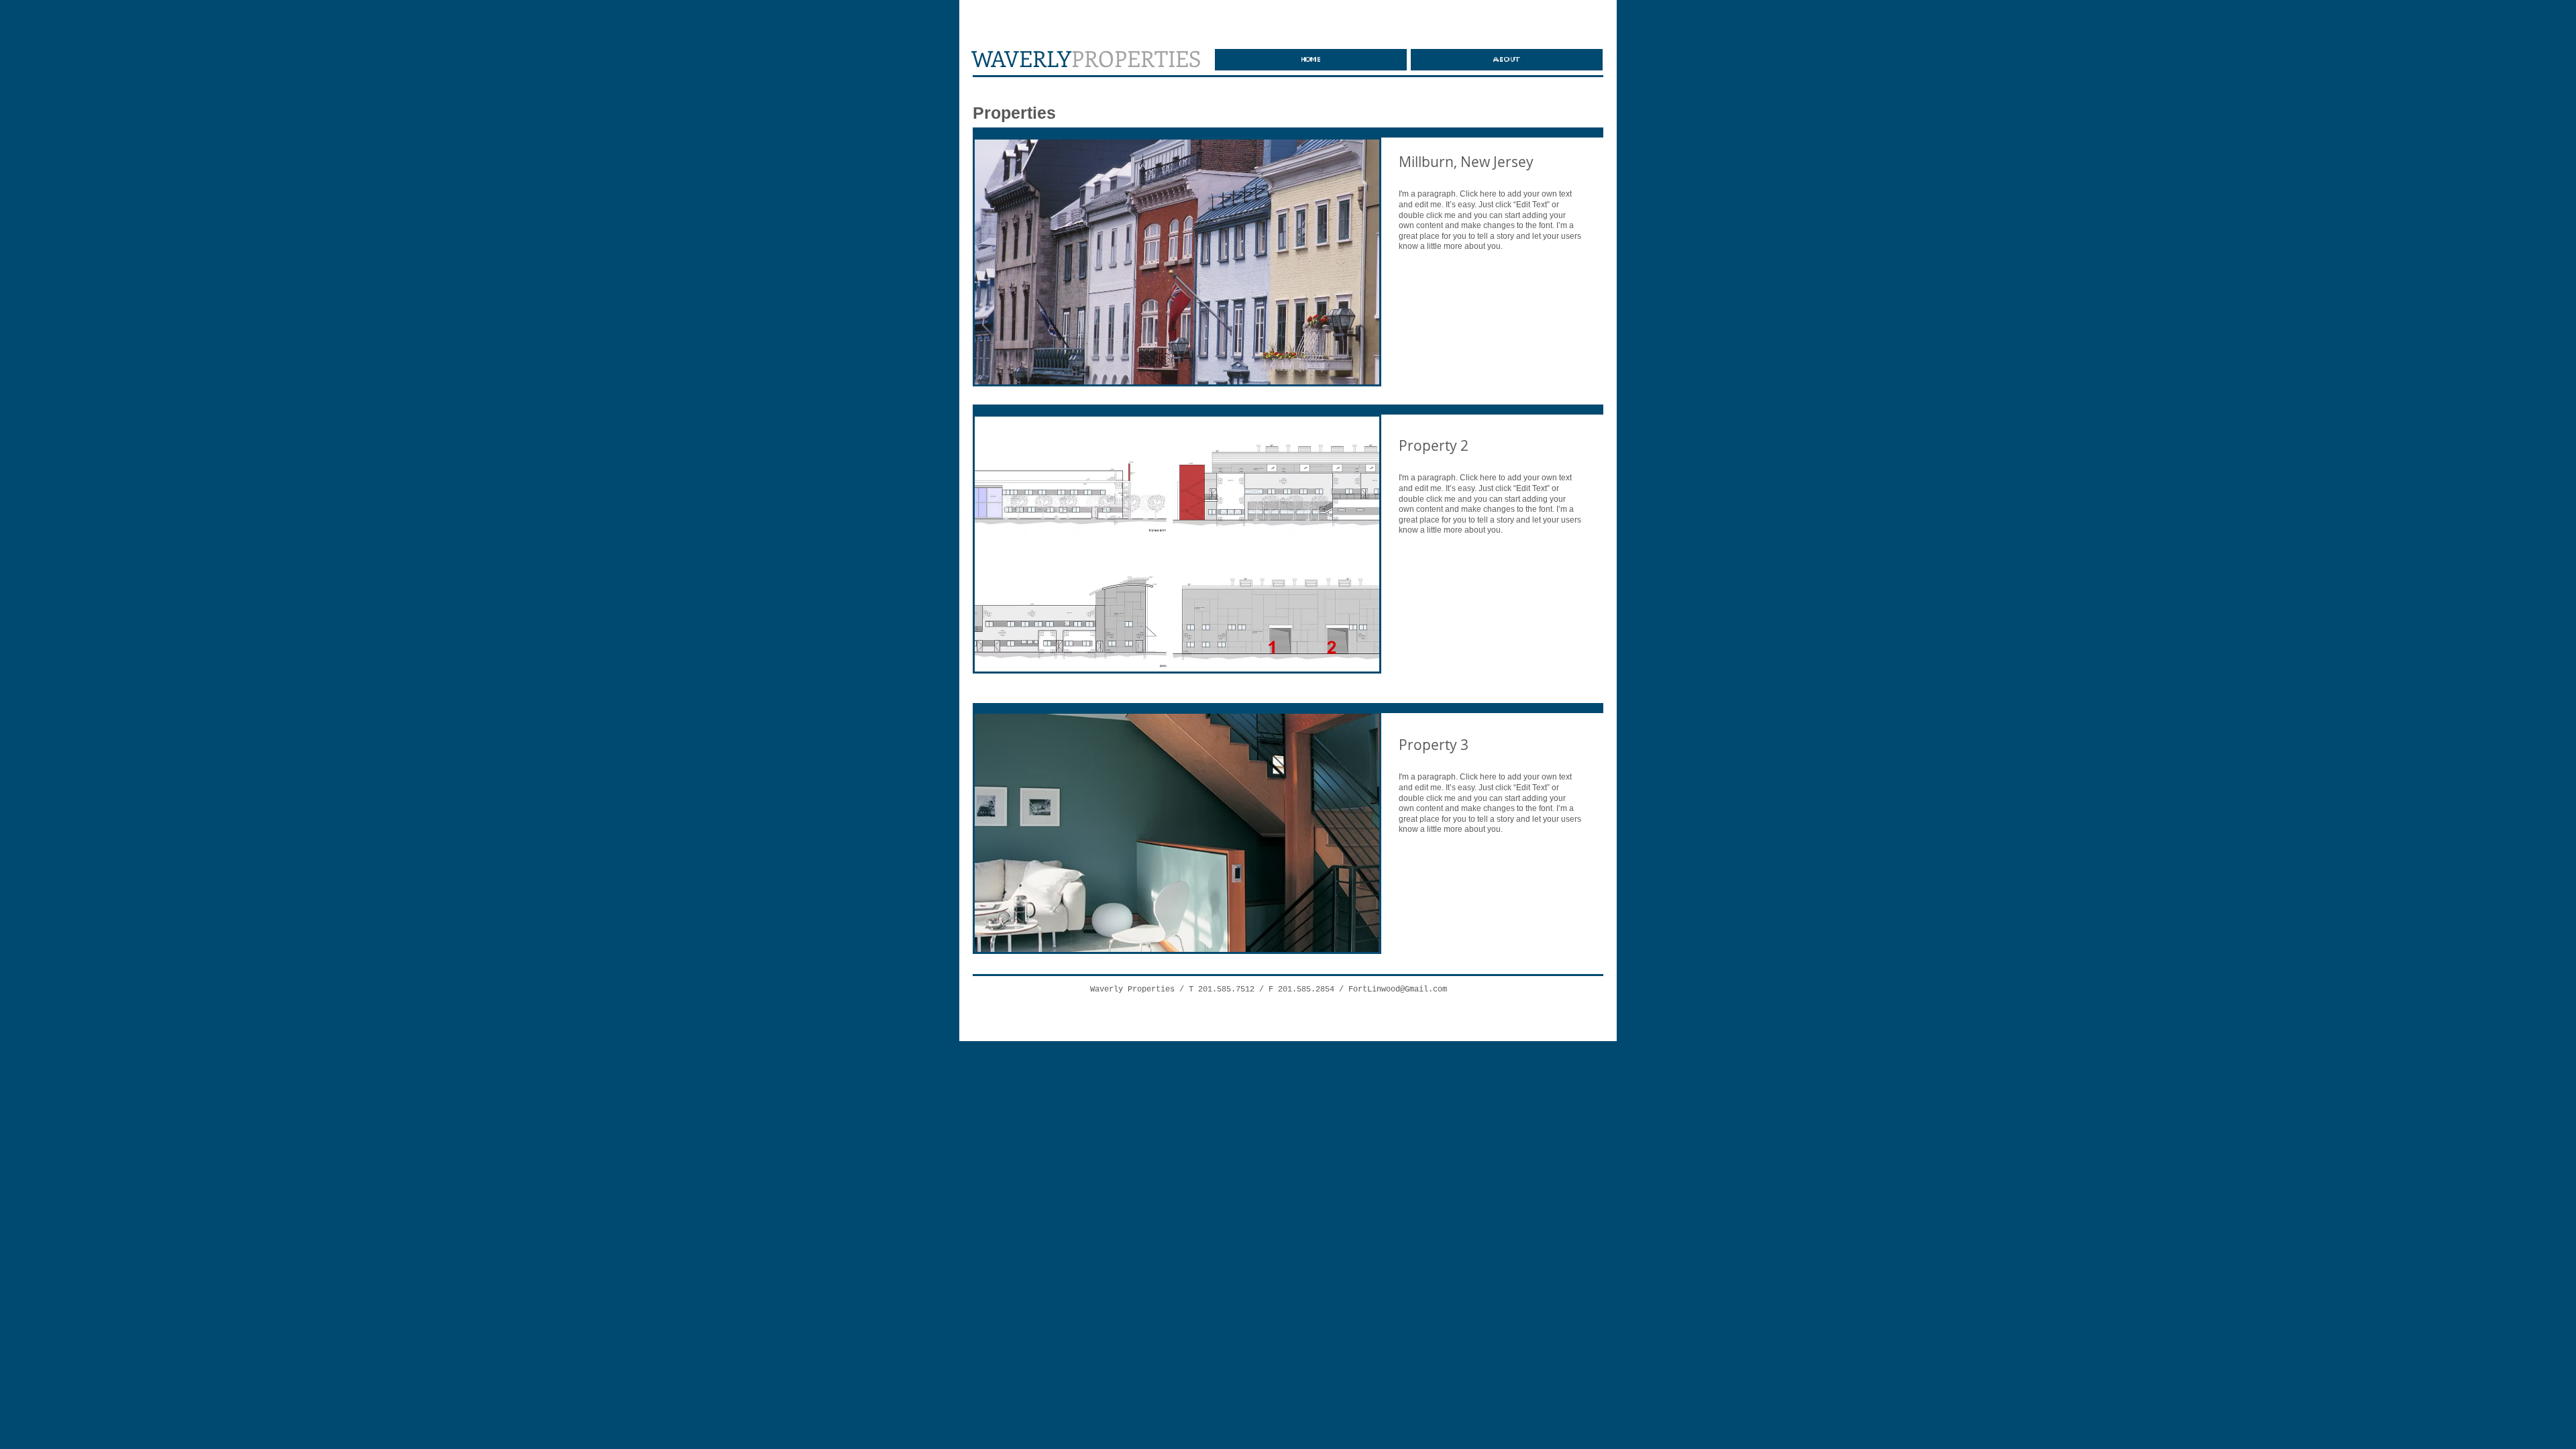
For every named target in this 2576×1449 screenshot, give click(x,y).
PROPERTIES (1086, 58)
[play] (1351, 373)
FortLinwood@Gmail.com (1398, 989)
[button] (1177, 262)
